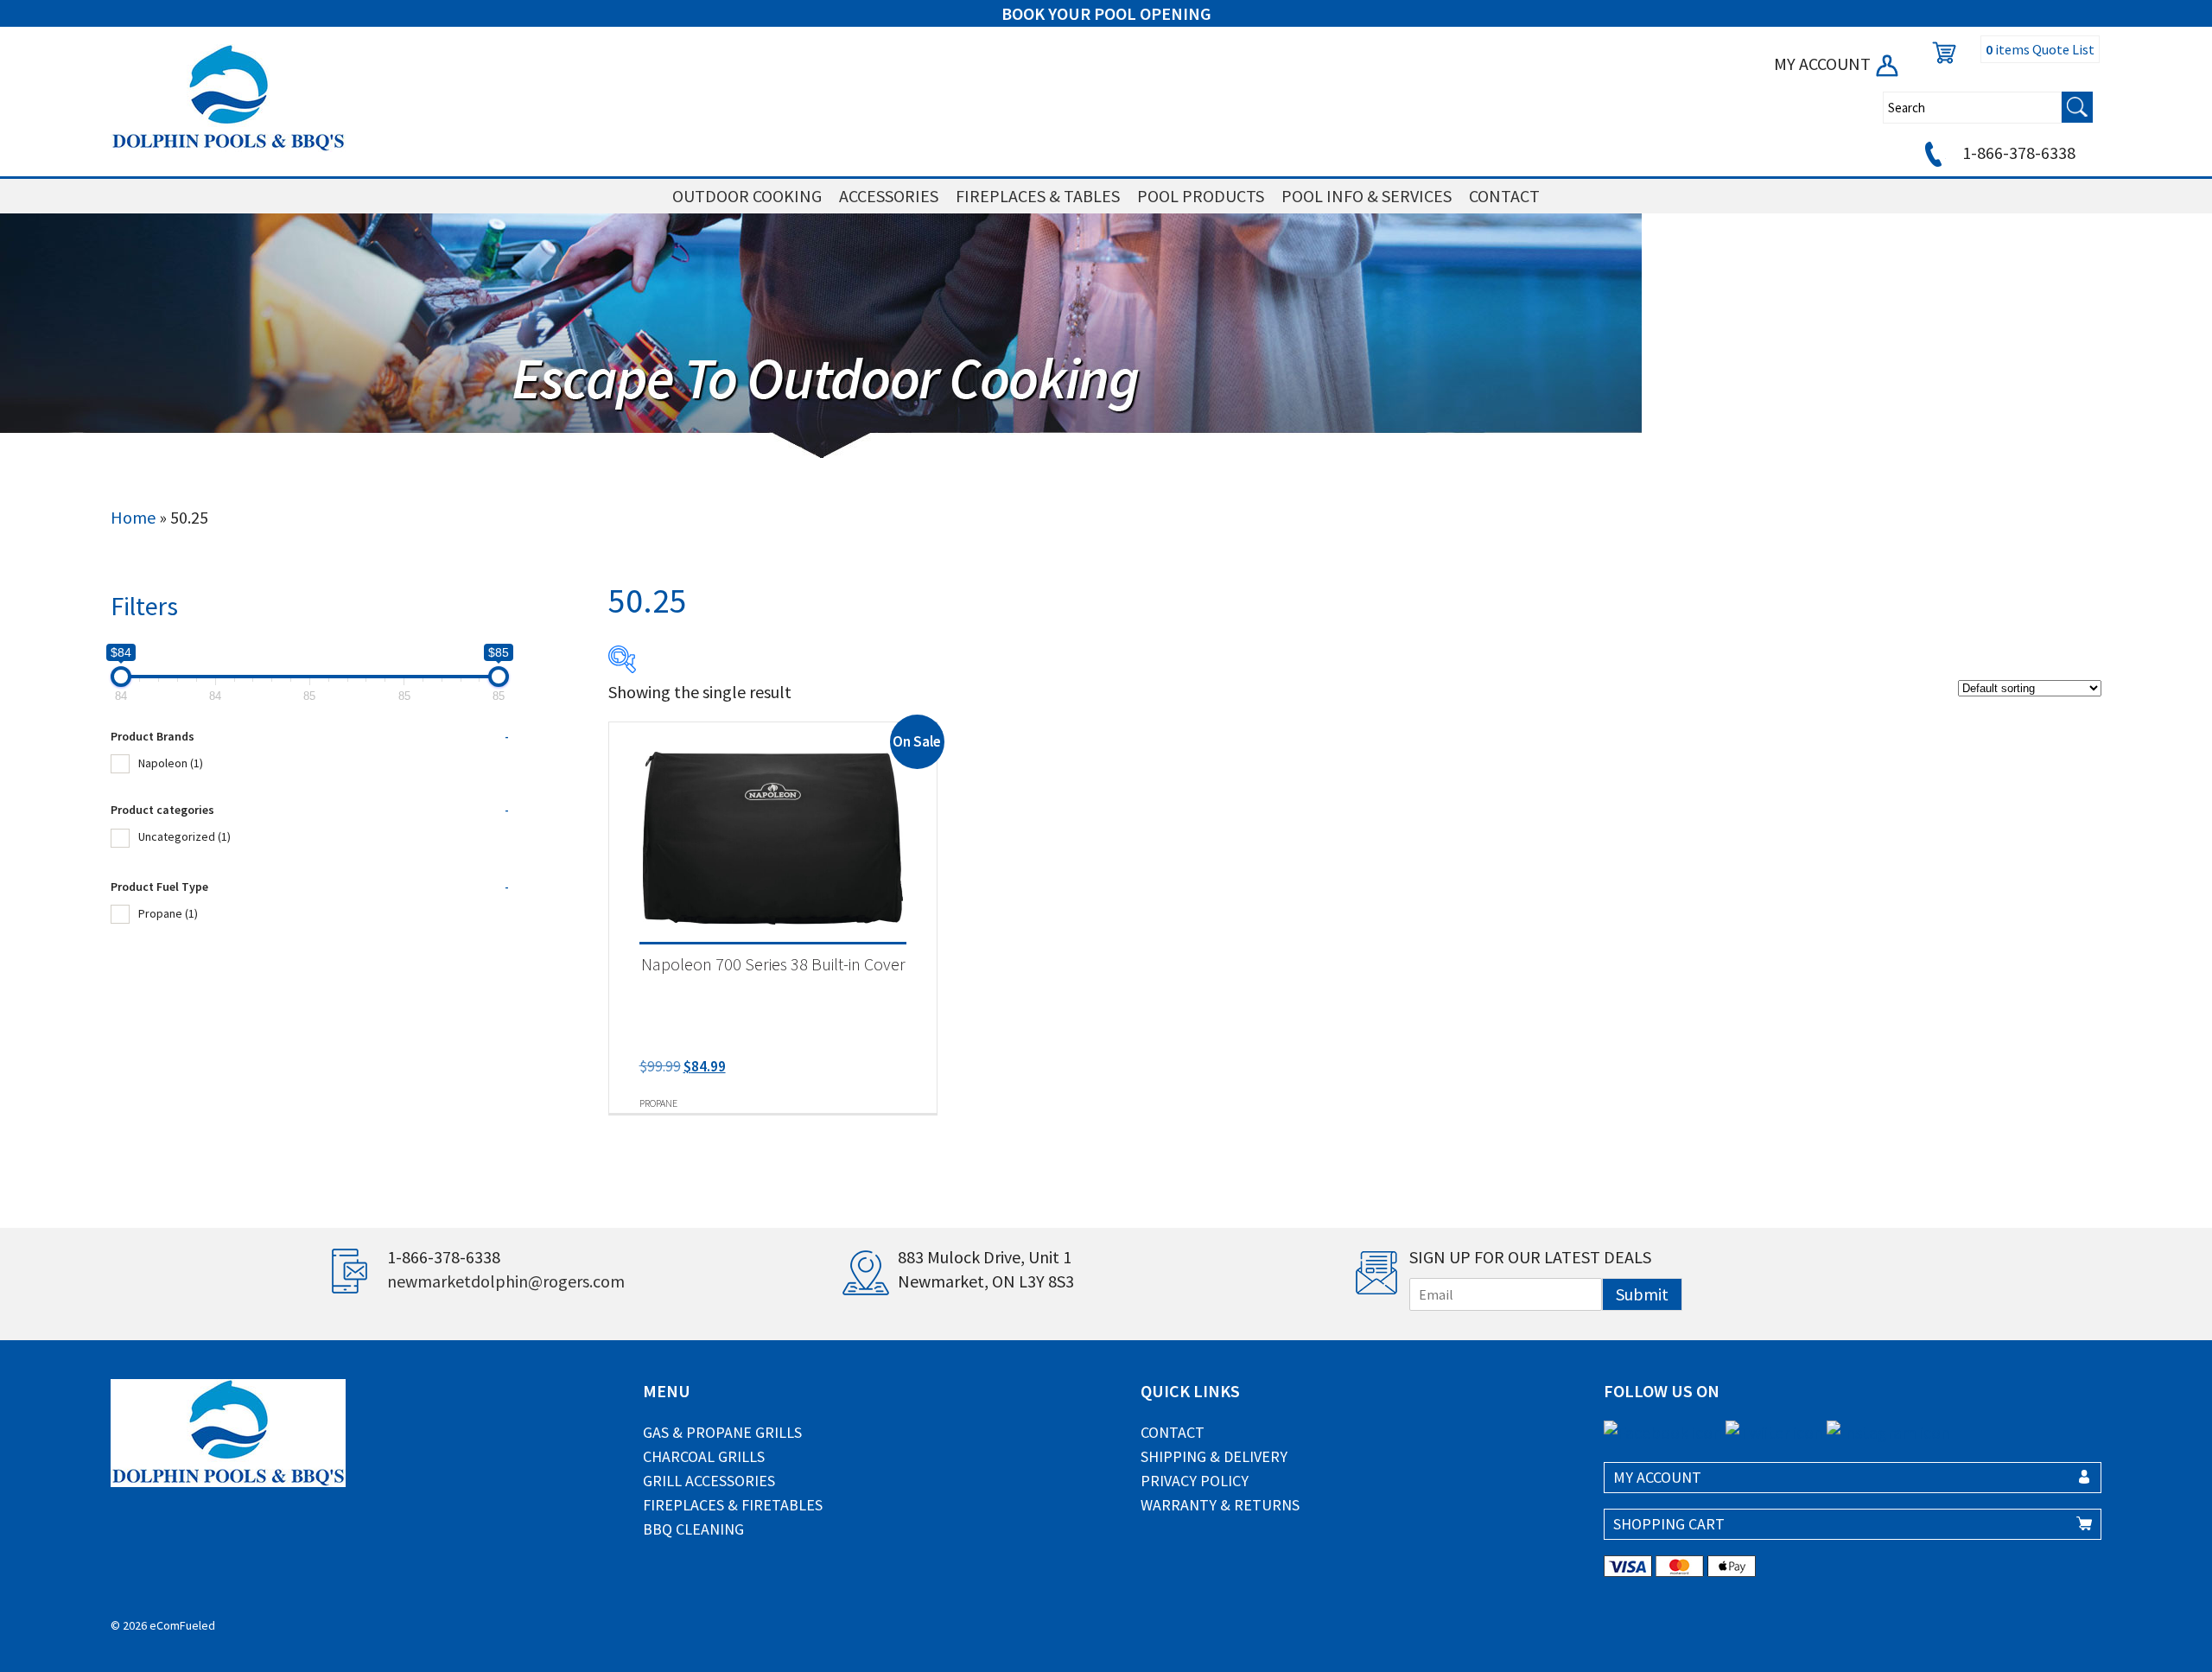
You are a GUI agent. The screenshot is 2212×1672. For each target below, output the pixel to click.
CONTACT (1504, 196)
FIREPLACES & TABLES (1038, 196)
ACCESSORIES (889, 196)
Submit (1642, 1294)
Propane (168, 913)
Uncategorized (184, 836)
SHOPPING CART (1669, 1524)
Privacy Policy (1195, 1481)
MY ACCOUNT (1824, 64)
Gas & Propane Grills (722, 1432)
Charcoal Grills (704, 1456)
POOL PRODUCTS (1201, 196)
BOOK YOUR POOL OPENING (1106, 13)
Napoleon (171, 763)
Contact (1173, 1432)
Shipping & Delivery (1214, 1456)
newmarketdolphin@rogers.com (506, 1281)
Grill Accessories (709, 1481)
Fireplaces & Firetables (733, 1505)
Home (133, 517)
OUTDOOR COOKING (747, 196)
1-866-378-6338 (2017, 153)
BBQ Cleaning (693, 1529)
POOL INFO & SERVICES (1367, 196)
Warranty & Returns (1220, 1505)
